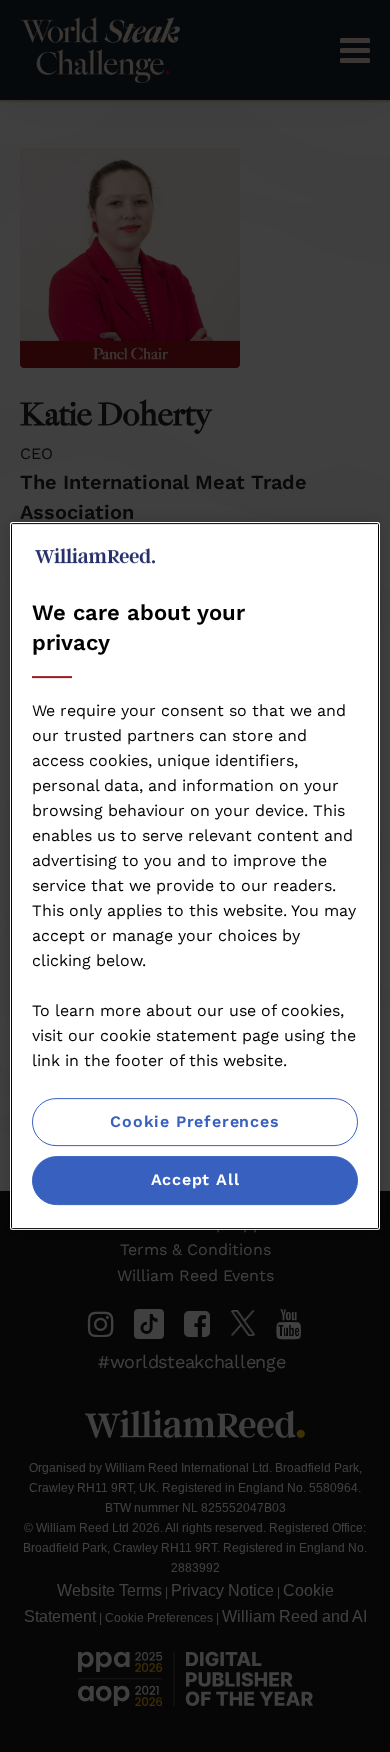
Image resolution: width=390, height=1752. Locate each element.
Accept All (195, 1180)
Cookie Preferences (194, 1121)
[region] (195, 876)
